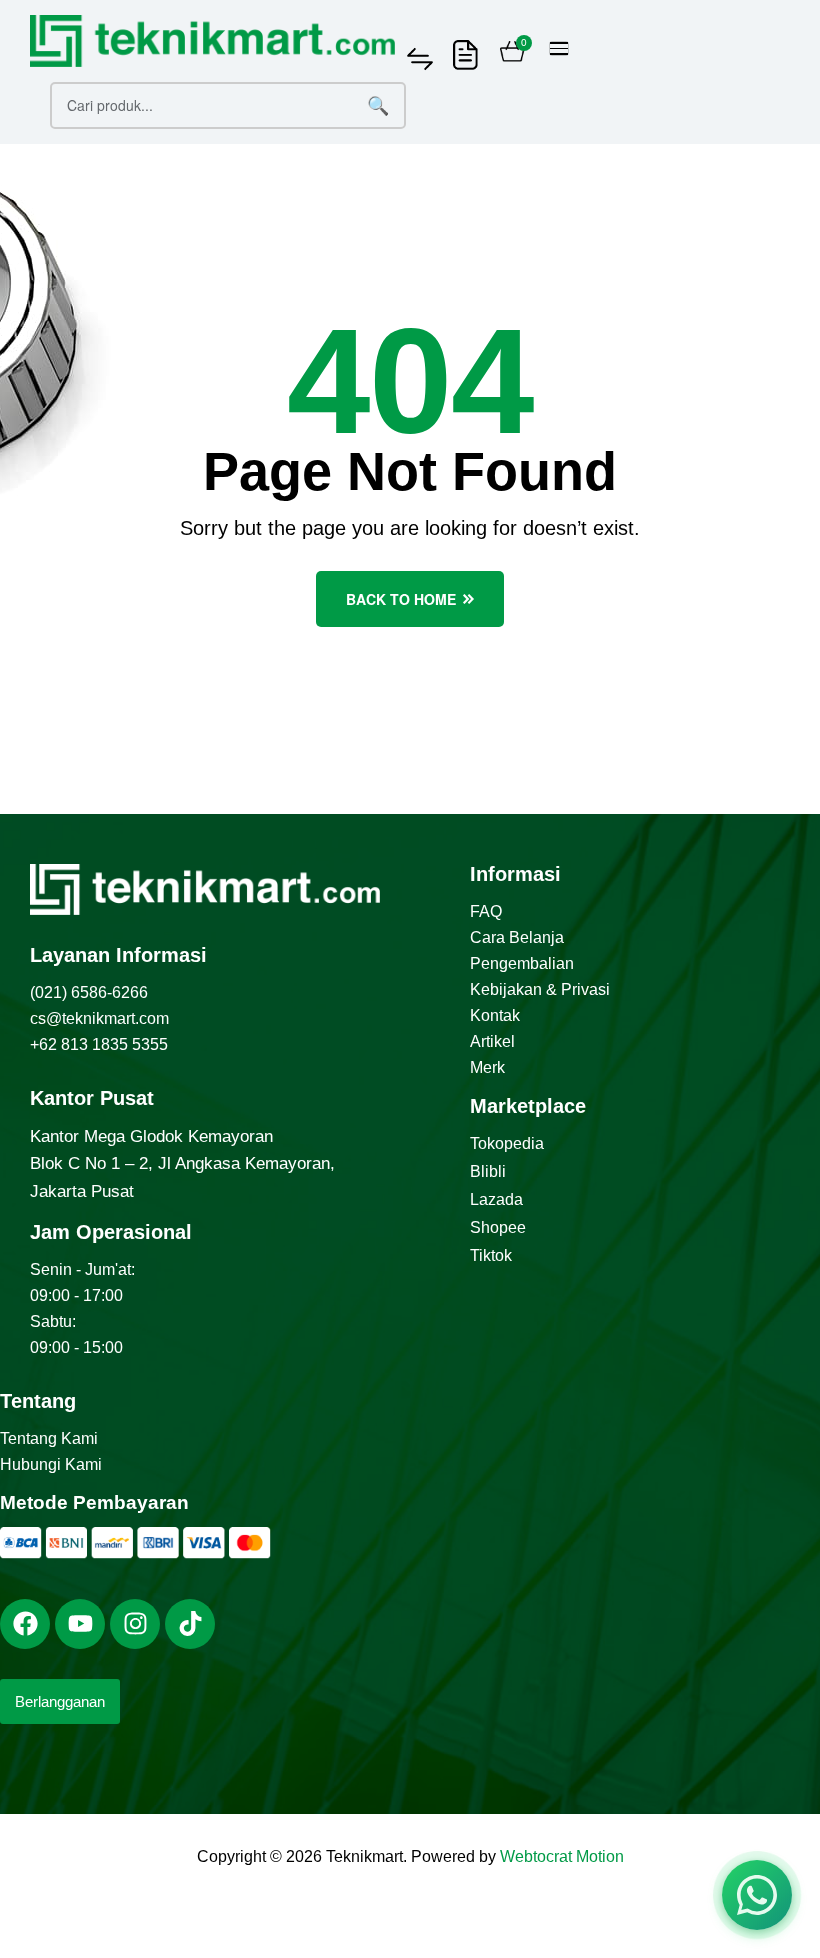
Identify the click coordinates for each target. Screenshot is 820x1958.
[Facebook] (25, 1624)
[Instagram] (135, 1624)
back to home (401, 599)
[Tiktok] (190, 1624)
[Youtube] (80, 1624)
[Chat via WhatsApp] (757, 1895)
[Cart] (512, 54)
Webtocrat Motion (562, 1856)
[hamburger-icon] (559, 48)
